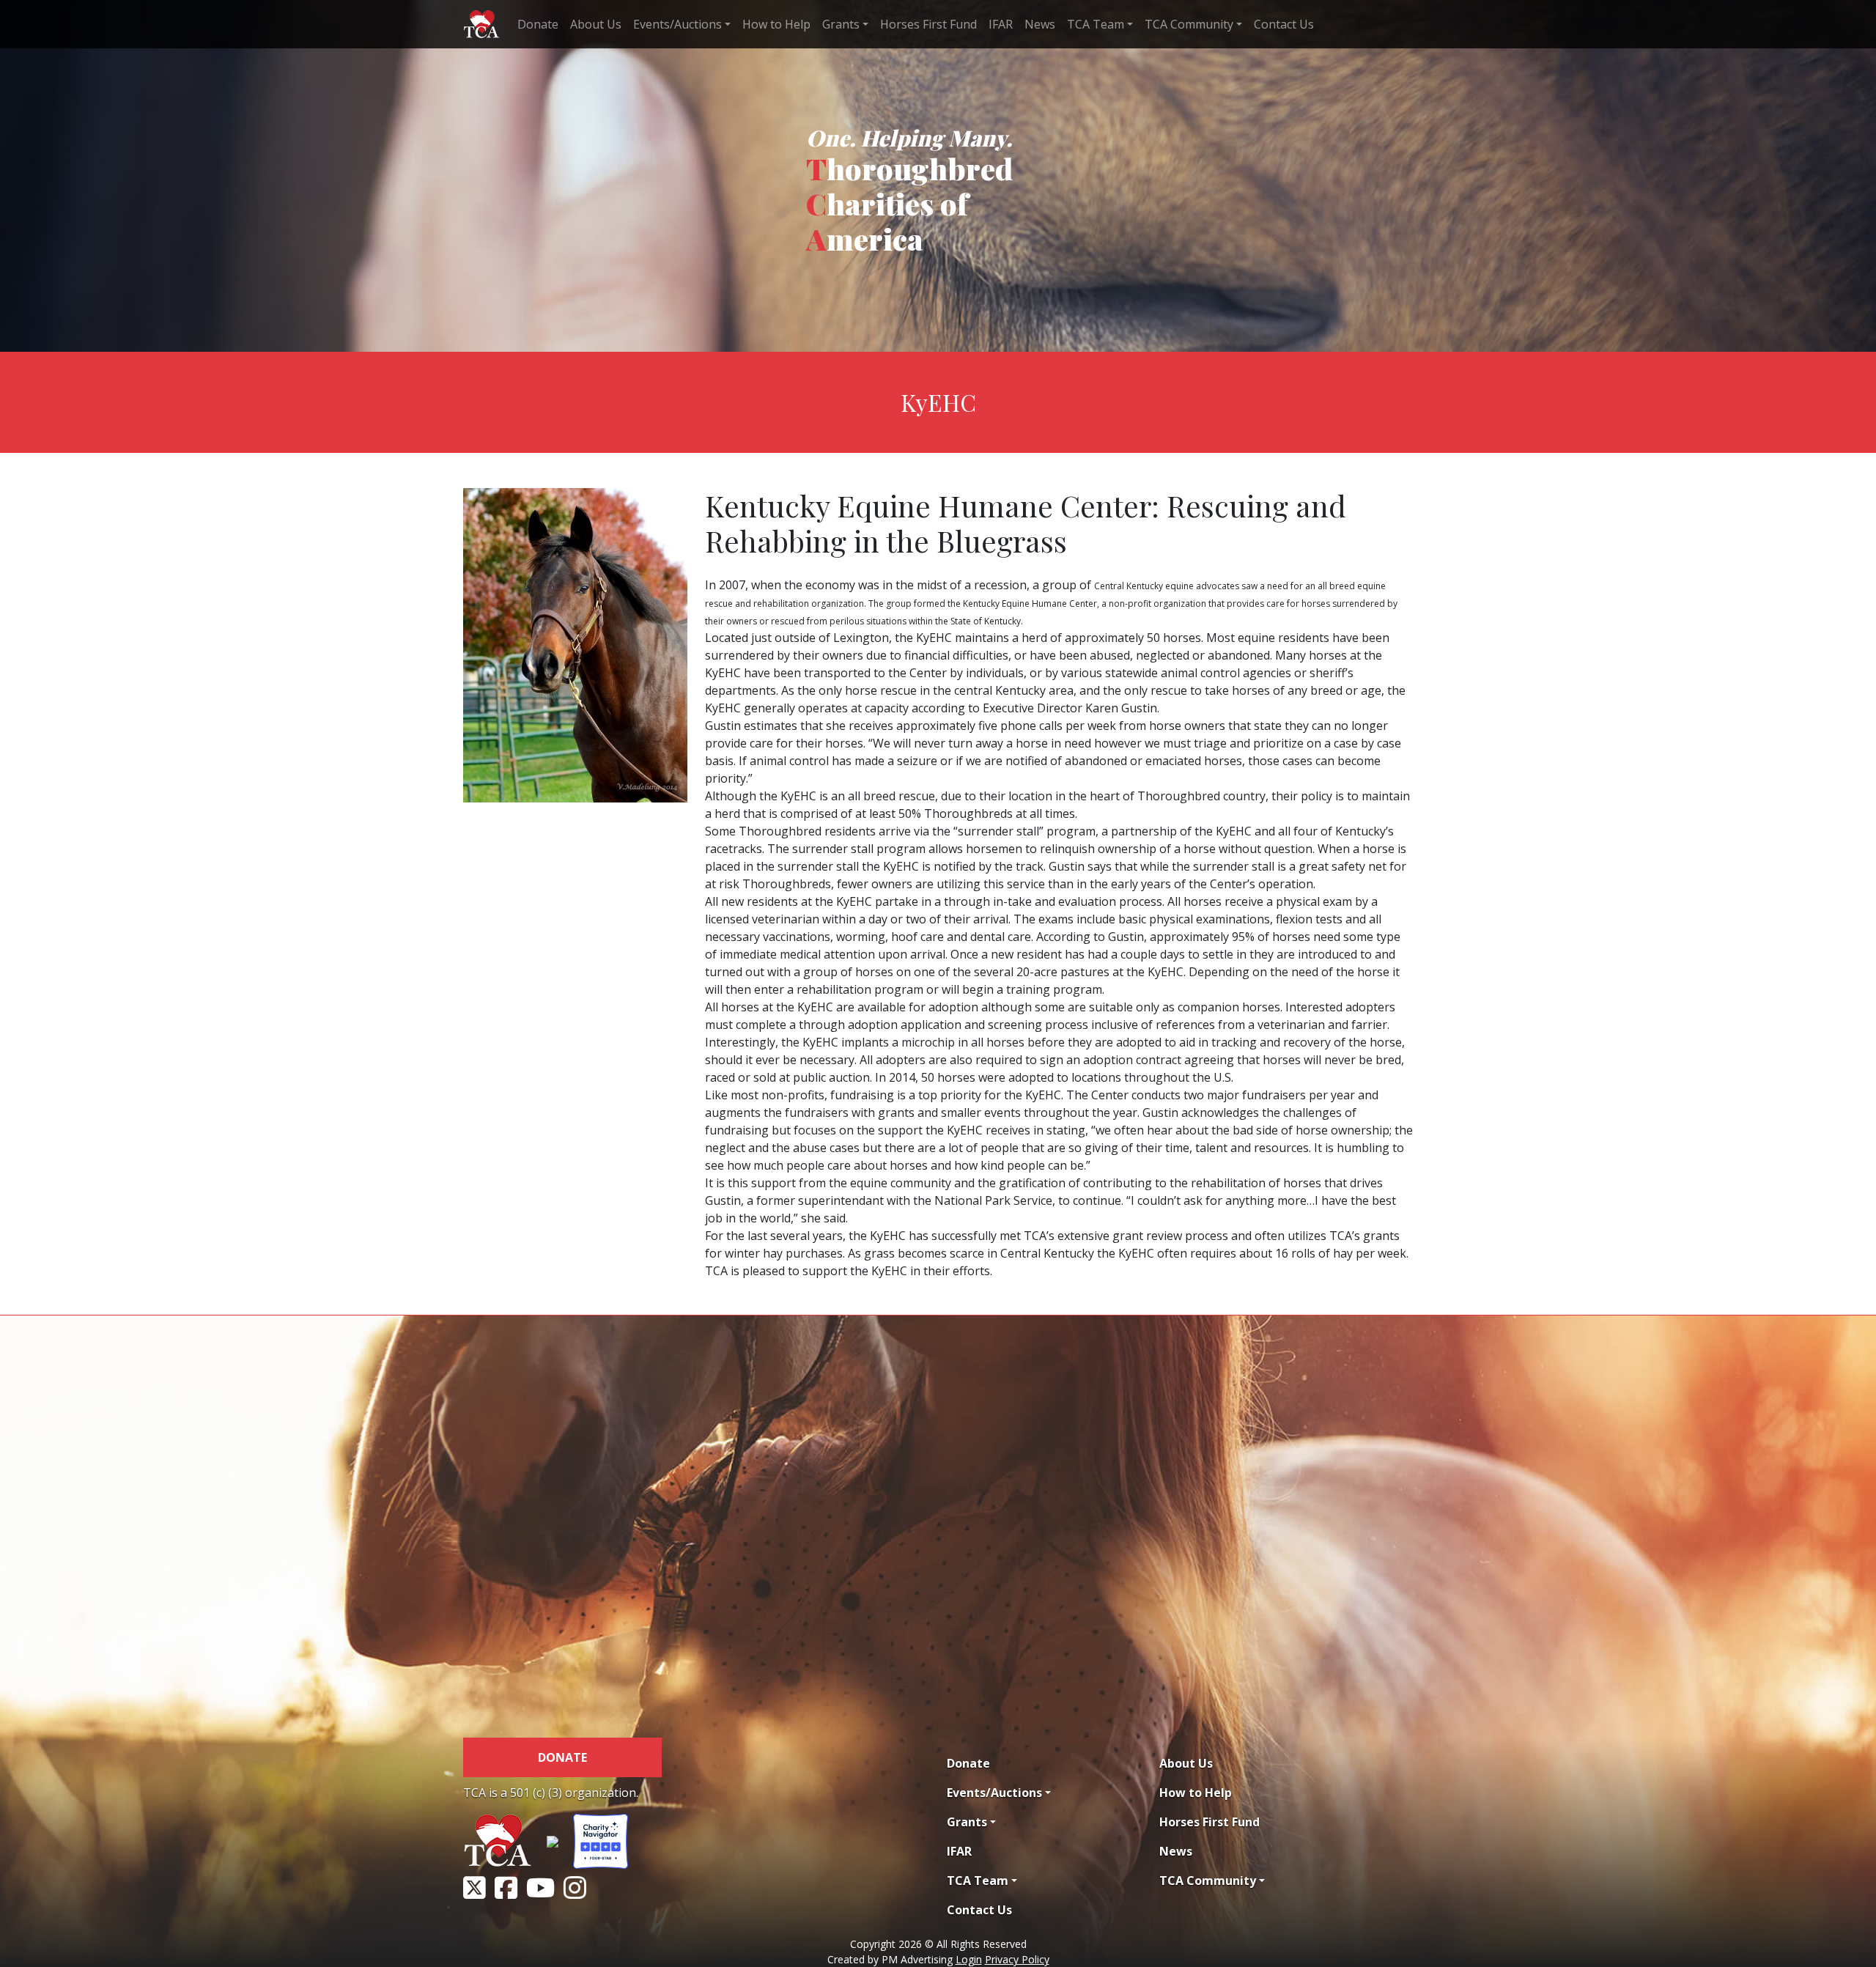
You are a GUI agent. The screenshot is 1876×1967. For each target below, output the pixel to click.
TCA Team (1096, 24)
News (1040, 24)
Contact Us (1284, 24)
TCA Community (1189, 24)
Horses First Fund (928, 24)
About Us (596, 24)
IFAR (1001, 24)
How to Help (776, 24)
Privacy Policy (1017, 1959)
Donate (538, 24)
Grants (841, 24)
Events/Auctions (677, 24)
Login (969, 1959)
